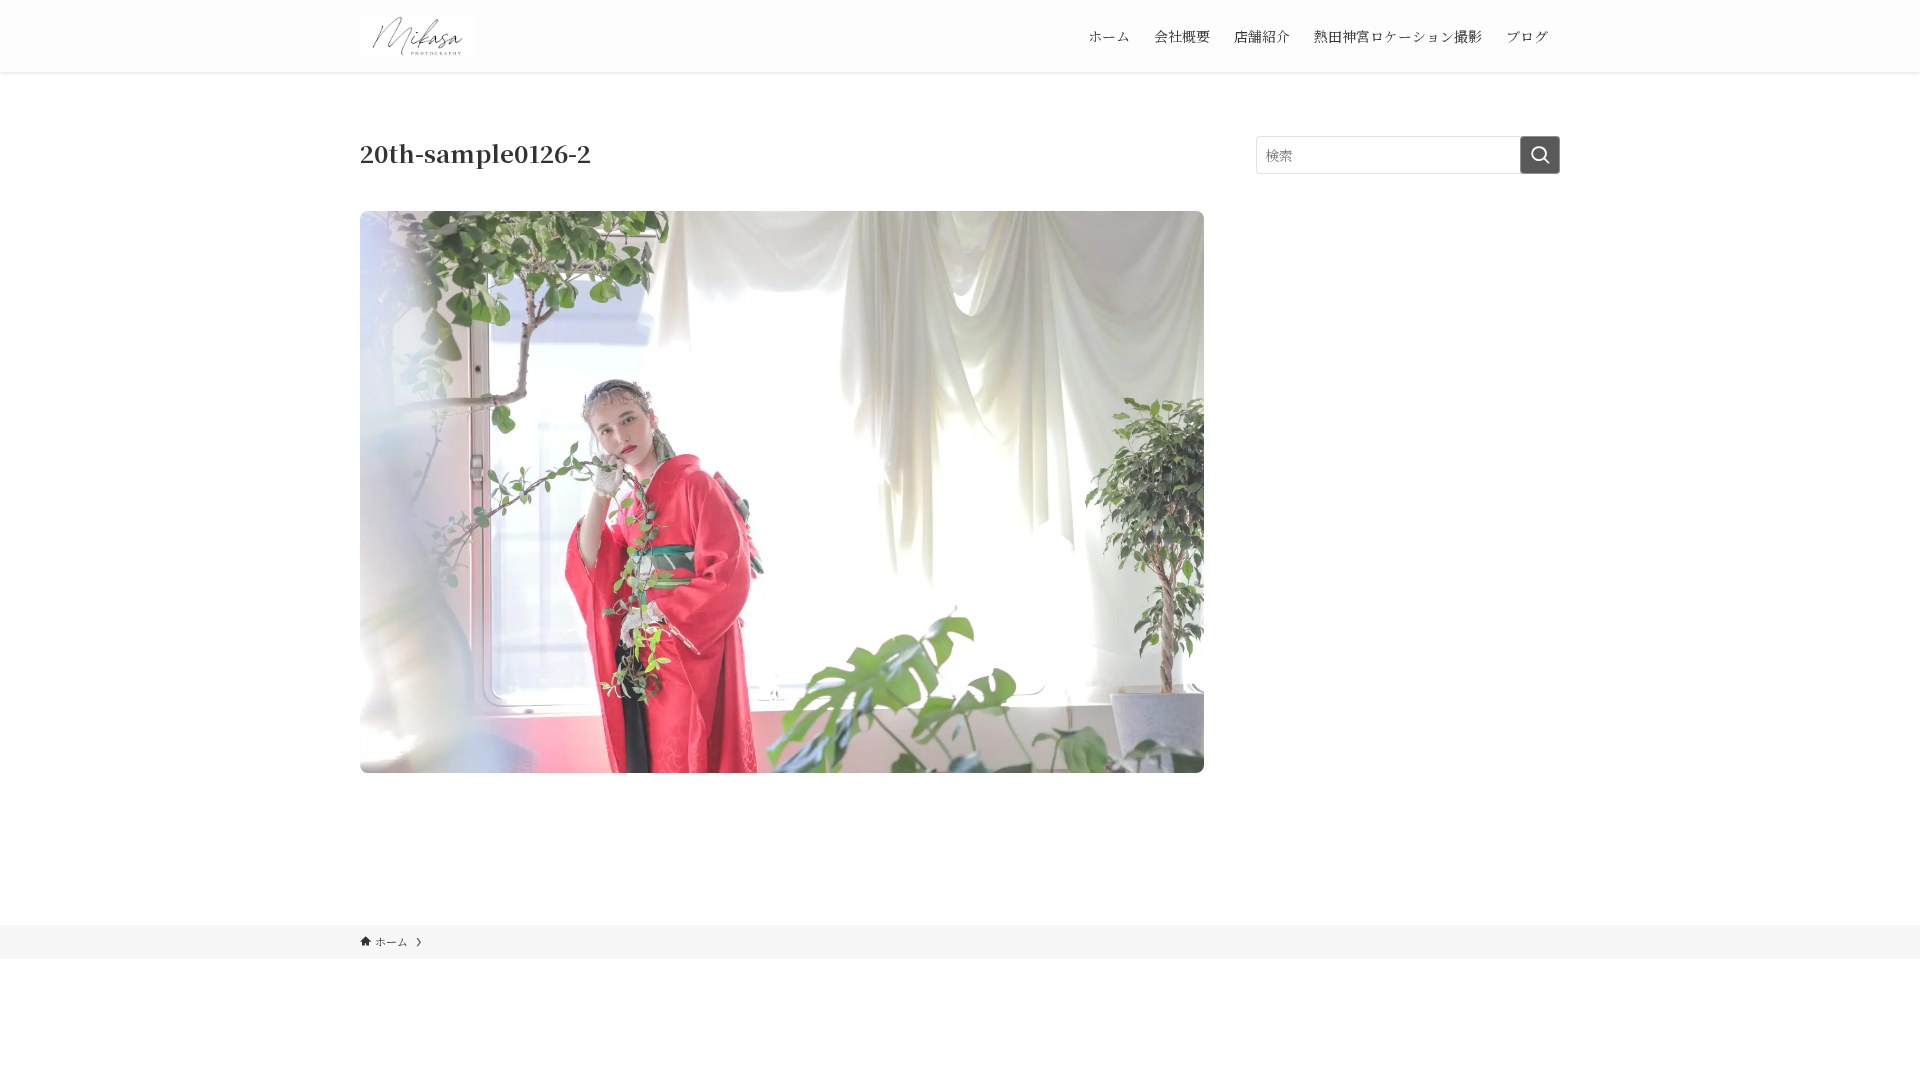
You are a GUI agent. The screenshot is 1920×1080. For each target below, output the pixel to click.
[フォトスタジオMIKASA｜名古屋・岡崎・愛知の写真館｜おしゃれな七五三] (417, 36)
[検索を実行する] (1540, 155)
